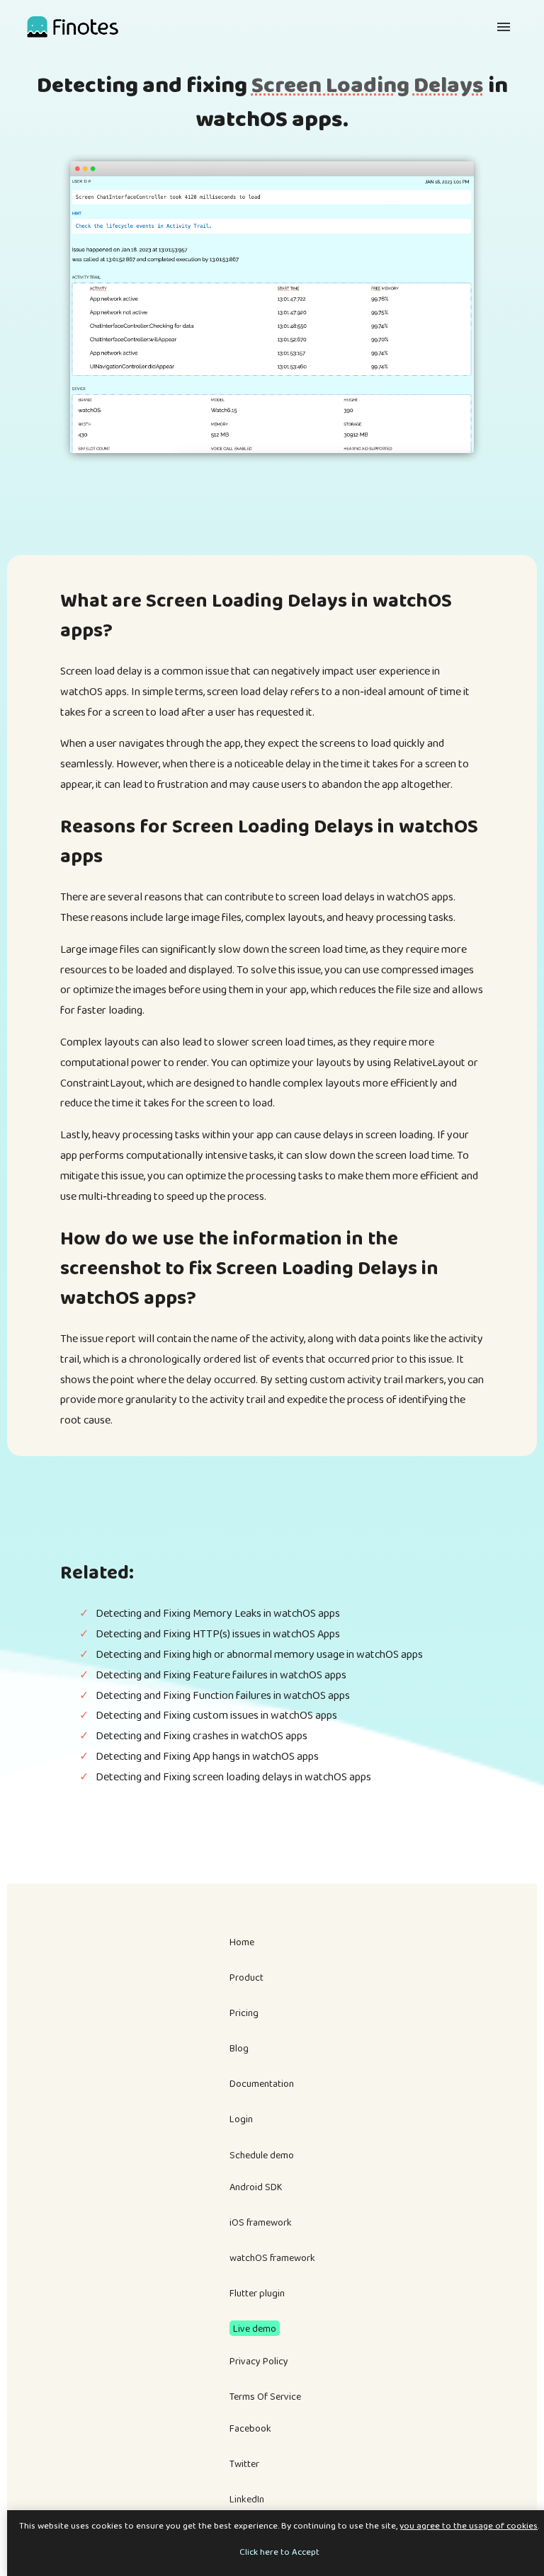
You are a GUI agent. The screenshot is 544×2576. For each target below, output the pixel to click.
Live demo (255, 2328)
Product (246, 1977)
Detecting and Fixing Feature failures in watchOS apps (221, 1675)
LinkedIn (247, 2499)
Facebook (250, 2428)
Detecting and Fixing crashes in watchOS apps (202, 1735)
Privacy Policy (259, 2361)
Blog (239, 2048)
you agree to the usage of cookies (469, 2525)
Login (241, 2119)
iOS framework (261, 2222)
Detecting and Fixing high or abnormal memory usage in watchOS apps (259, 1654)
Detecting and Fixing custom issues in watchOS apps (216, 1715)
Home (242, 1942)
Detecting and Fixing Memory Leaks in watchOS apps (218, 1613)
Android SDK (256, 2187)
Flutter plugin (257, 2293)
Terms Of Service (265, 2396)
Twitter (244, 2463)
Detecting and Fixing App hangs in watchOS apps (207, 1756)
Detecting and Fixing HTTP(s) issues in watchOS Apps (218, 1633)
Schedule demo (262, 2155)
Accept (306, 2552)
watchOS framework (272, 2257)
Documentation (262, 2083)
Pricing (244, 2013)
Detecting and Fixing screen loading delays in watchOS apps (233, 1776)
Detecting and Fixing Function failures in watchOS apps (223, 1695)
